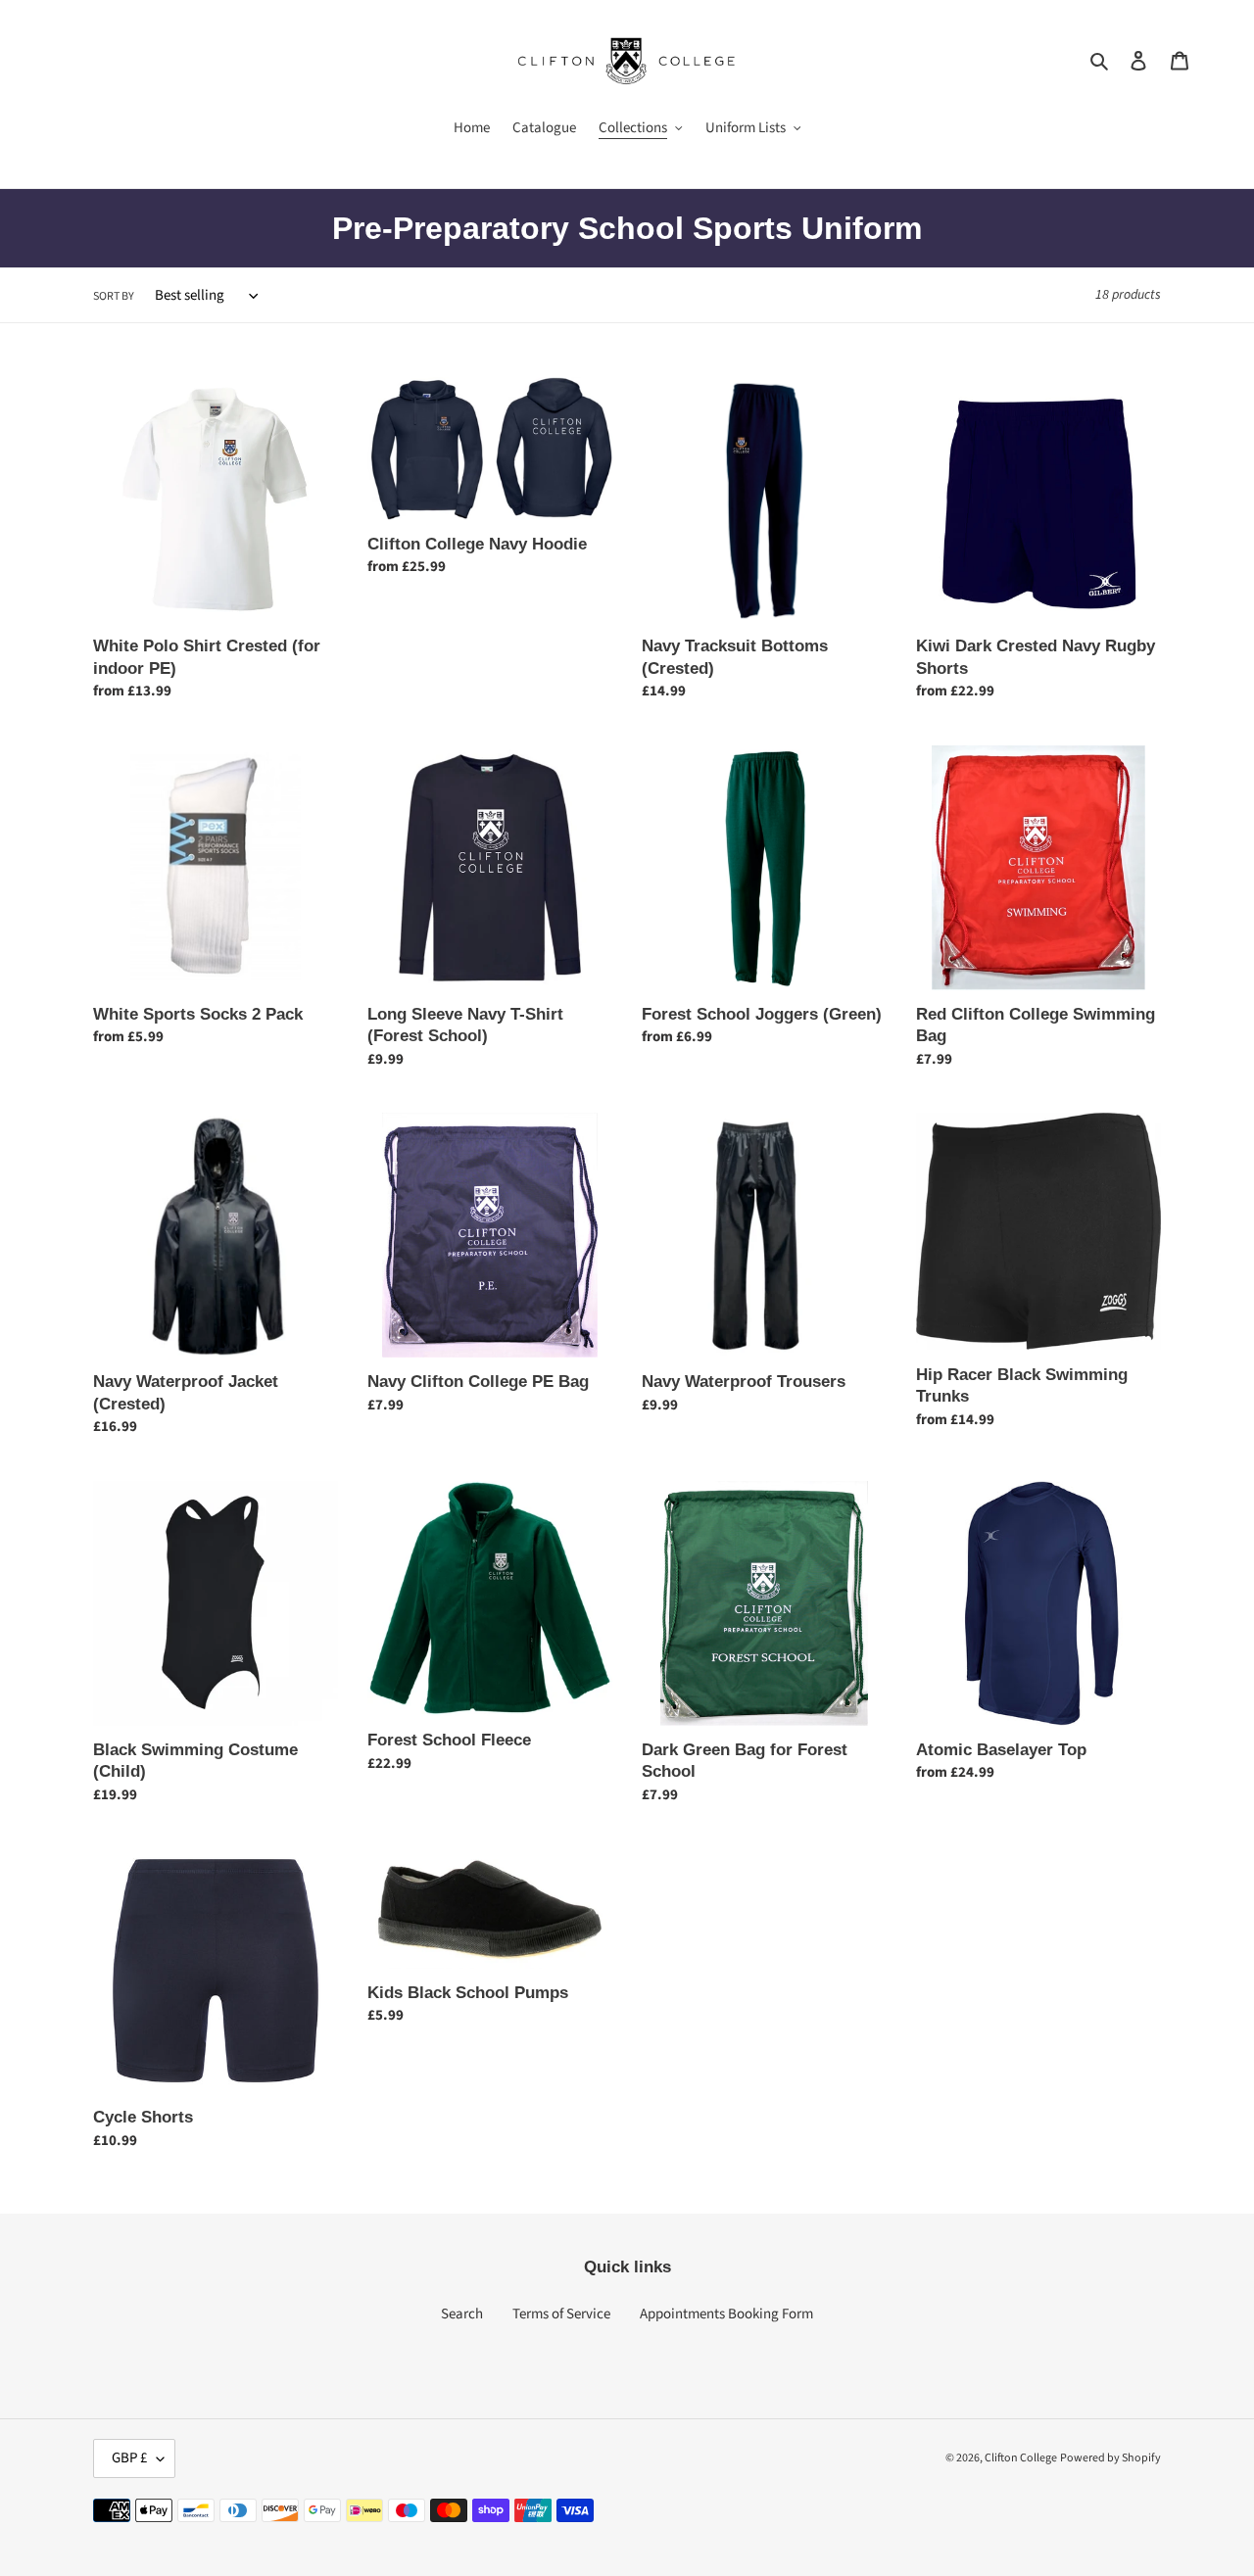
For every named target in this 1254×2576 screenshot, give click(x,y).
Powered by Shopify (1110, 2458)
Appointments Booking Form (726, 2314)
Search (462, 2314)
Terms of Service (561, 2314)
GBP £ (129, 2458)
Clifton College (1021, 2458)
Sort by (114, 296)
